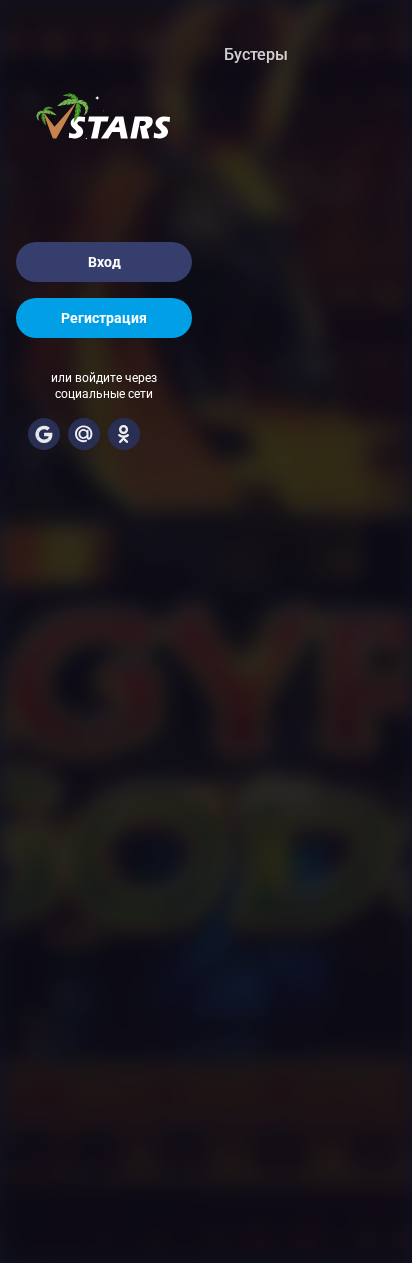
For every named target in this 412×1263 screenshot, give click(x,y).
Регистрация (104, 318)
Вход (104, 262)
